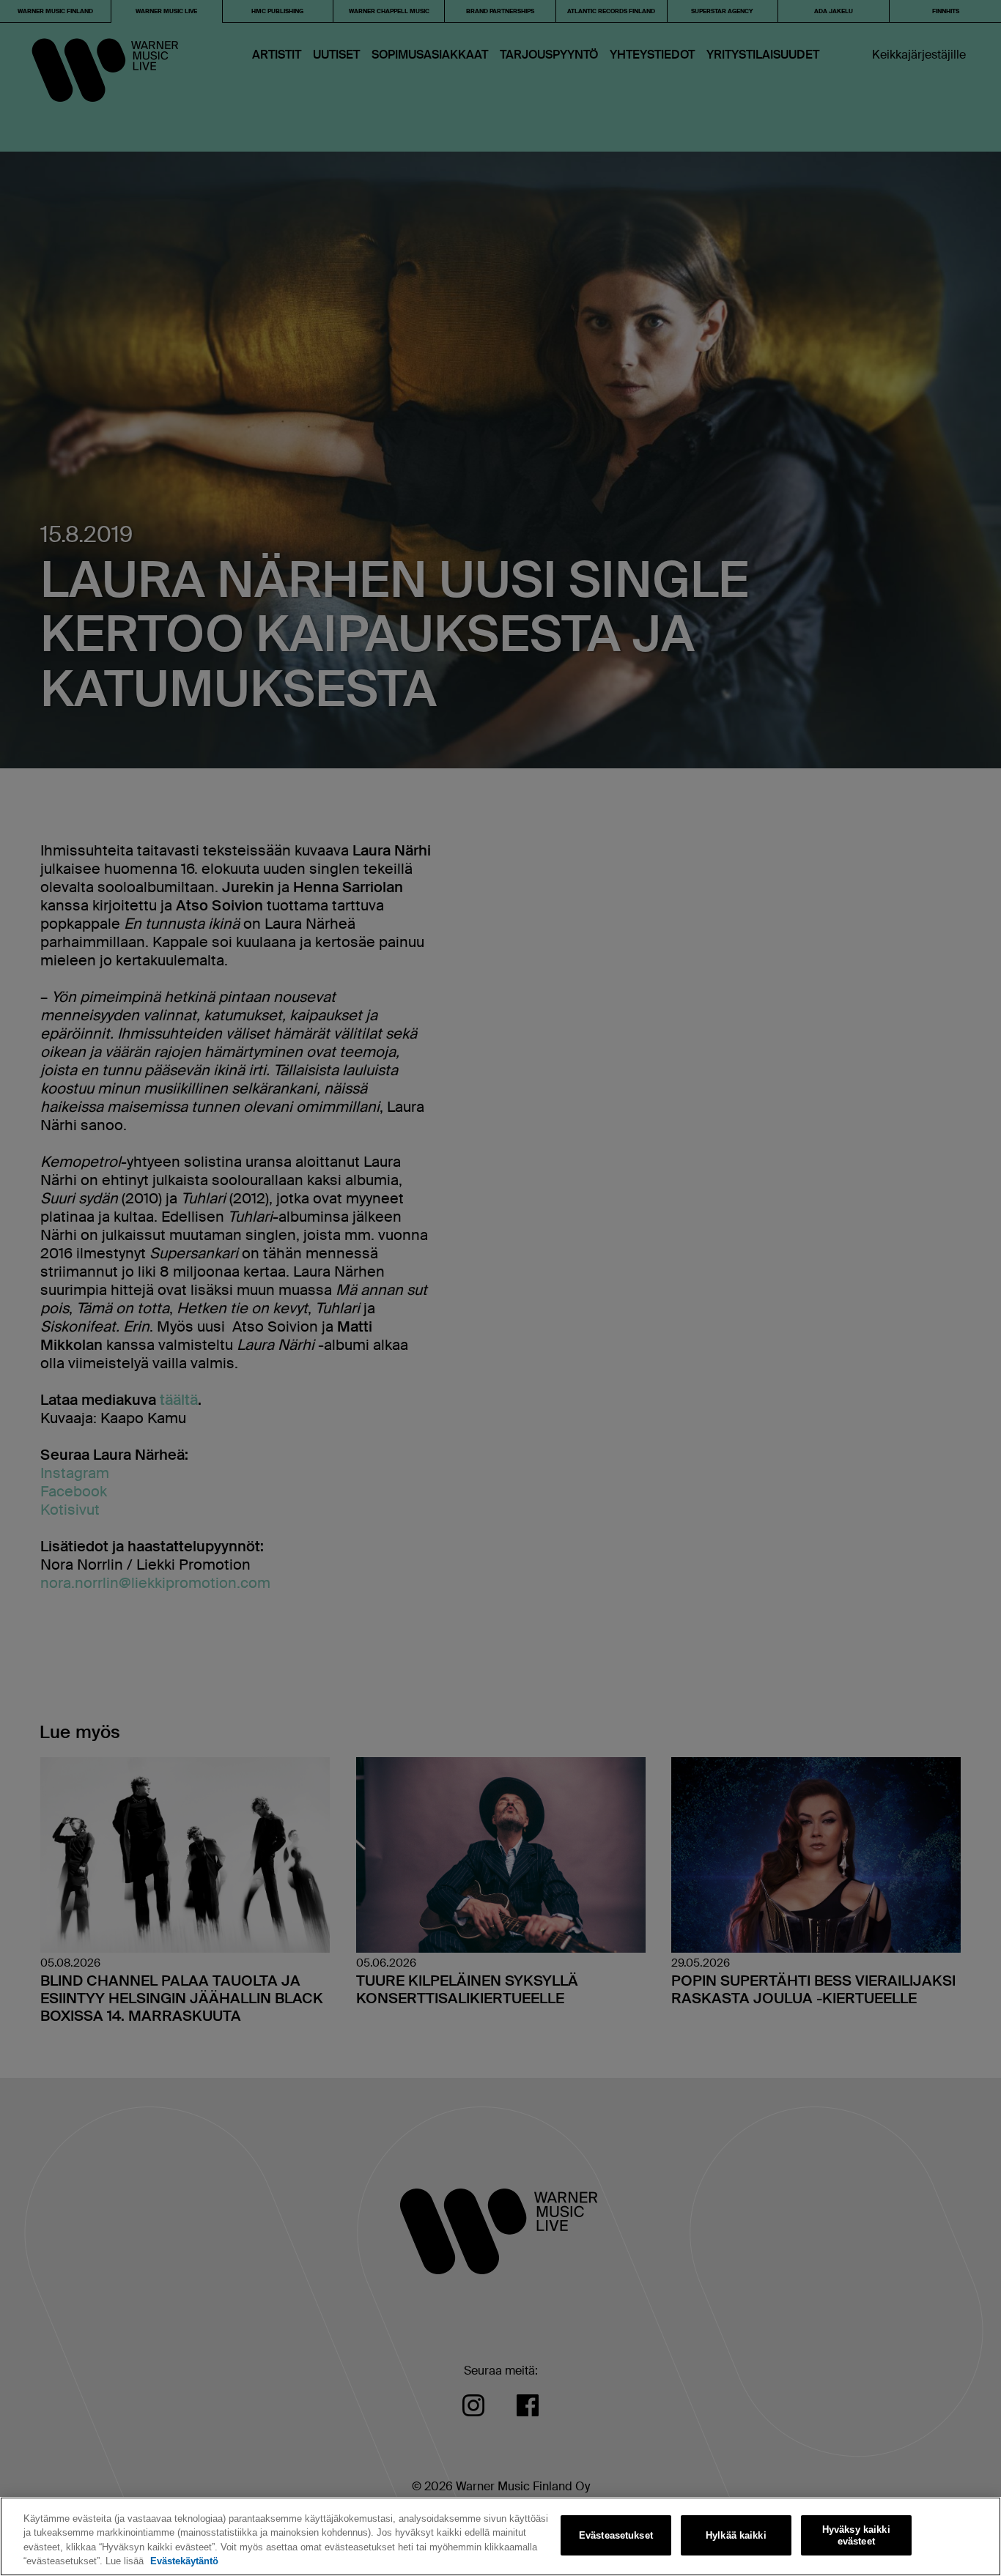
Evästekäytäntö (184, 2561)
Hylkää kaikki (736, 2535)
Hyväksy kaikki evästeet (856, 2535)
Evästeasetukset (616, 2535)
